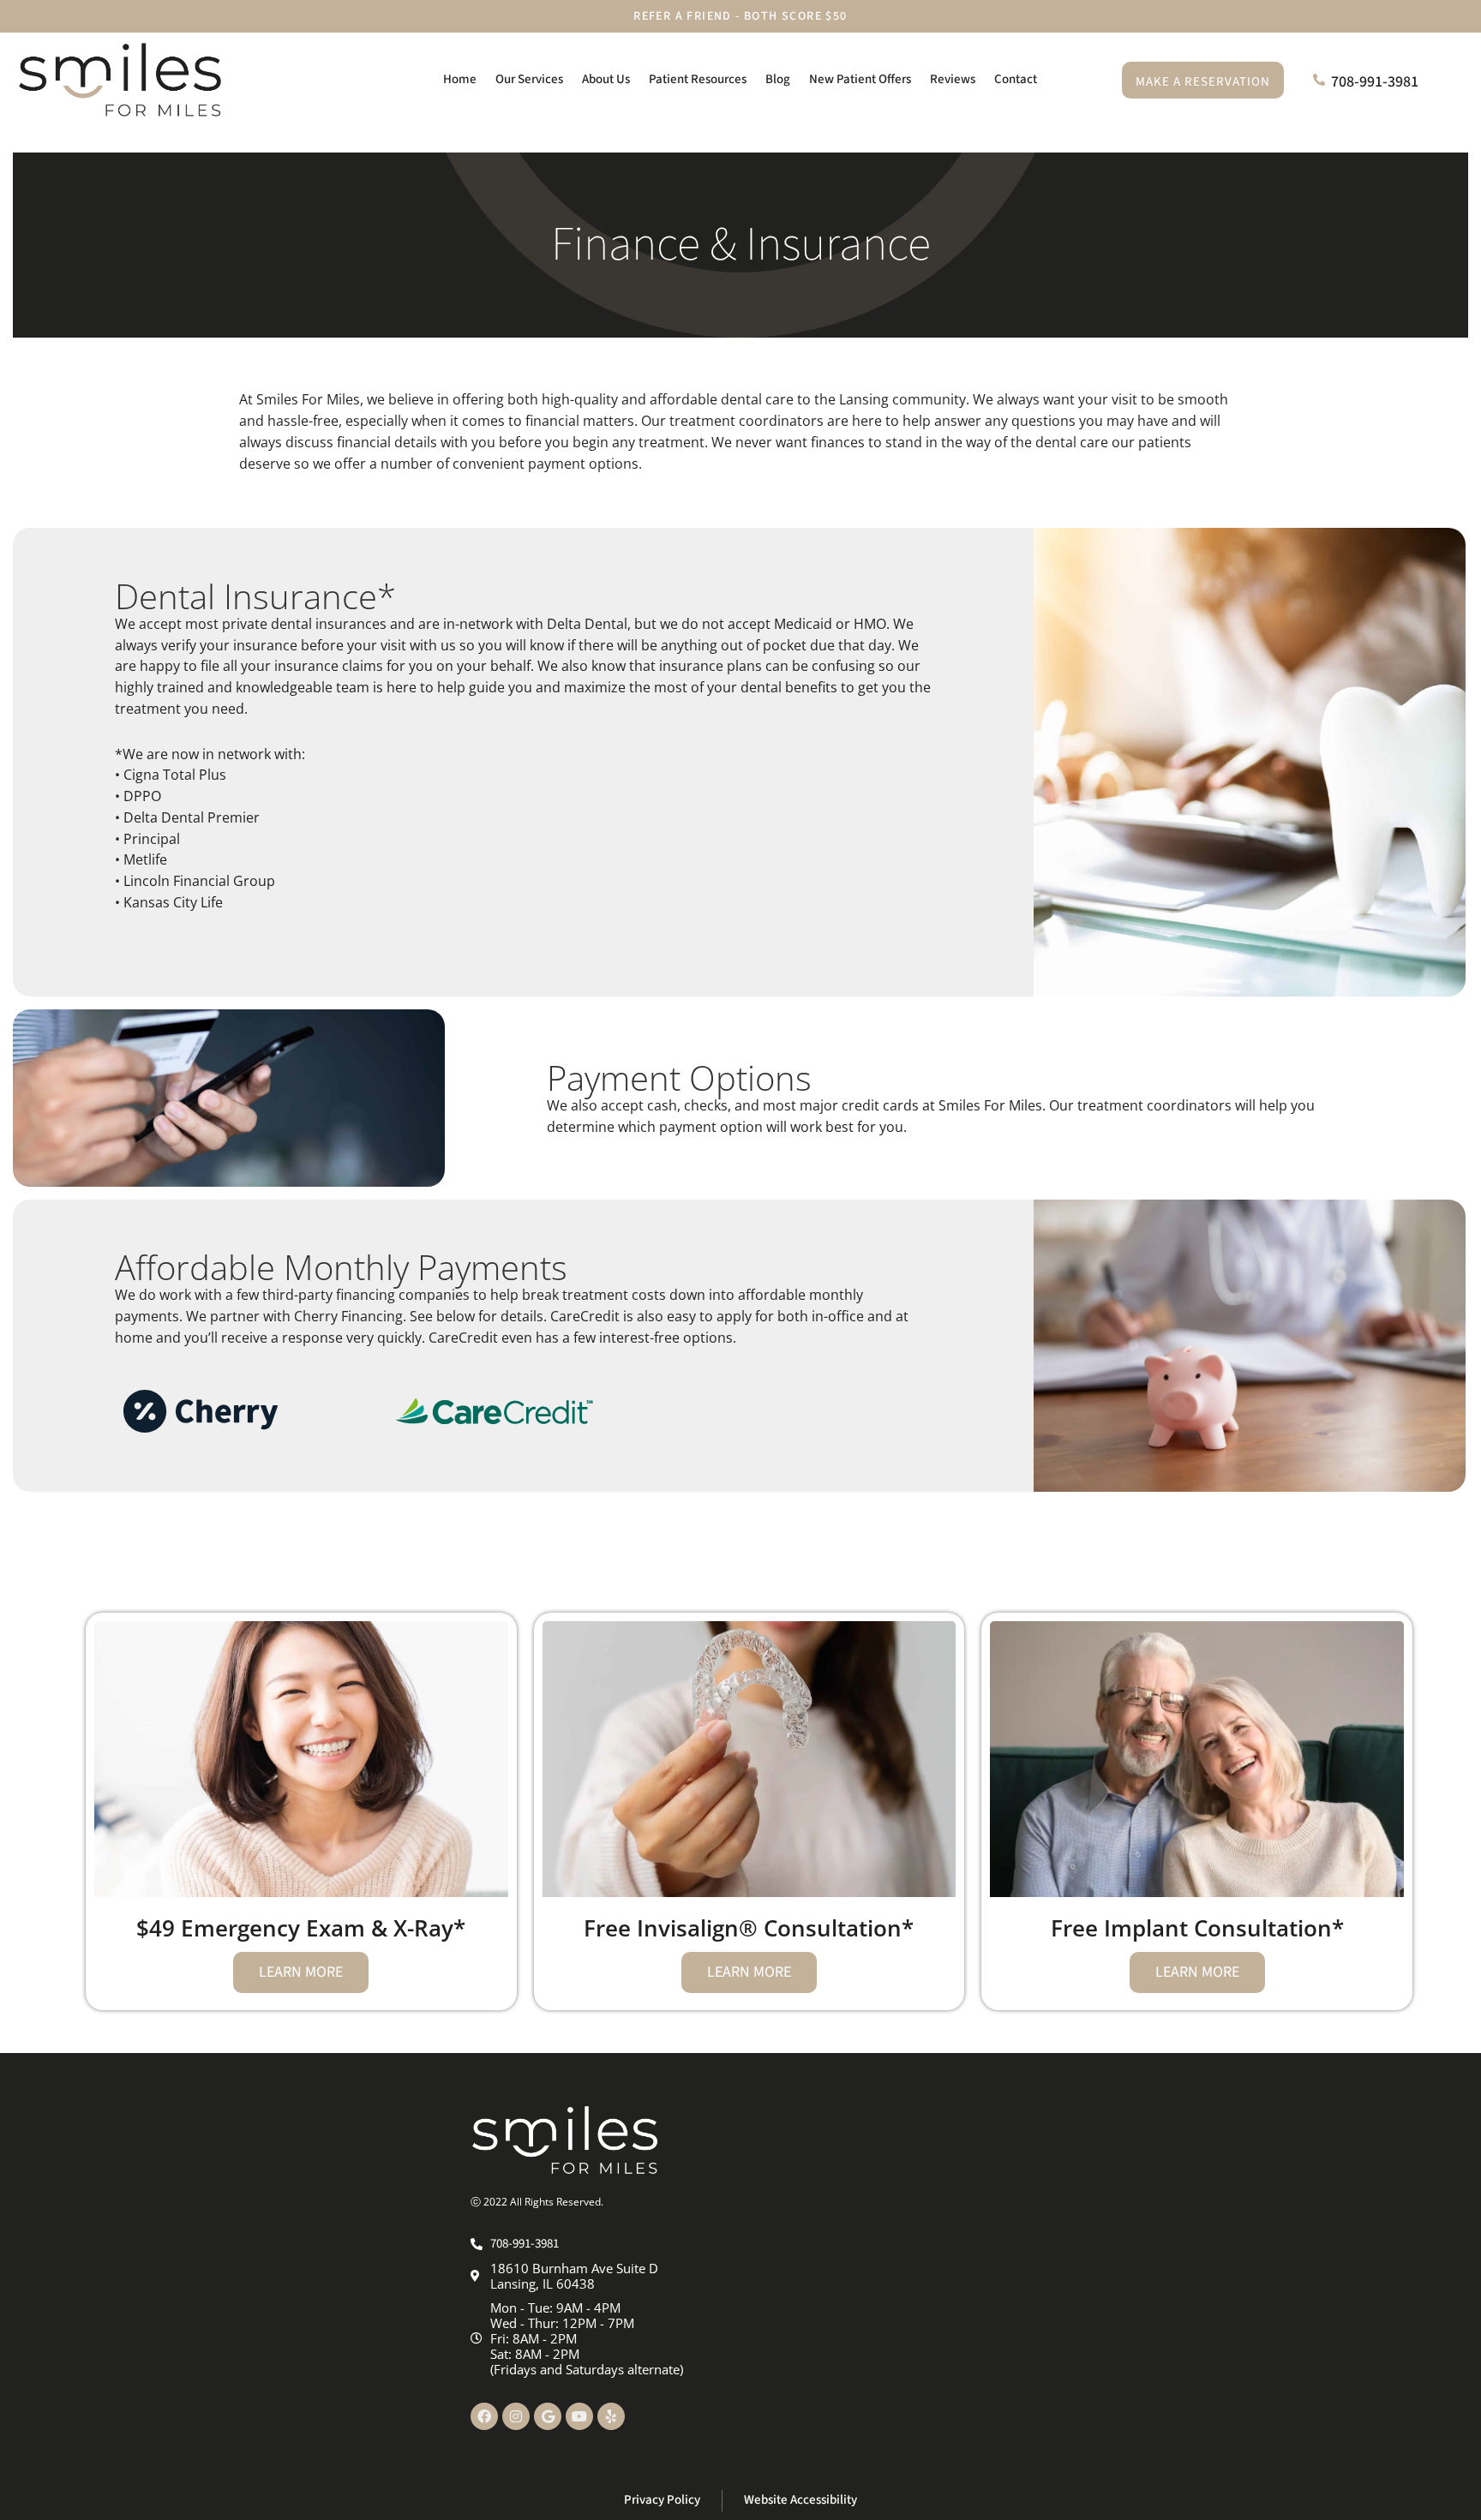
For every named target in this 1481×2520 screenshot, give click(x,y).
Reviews (953, 79)
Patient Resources (698, 79)
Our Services (529, 79)
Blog (778, 79)
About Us (606, 79)
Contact (1016, 79)
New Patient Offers (860, 79)
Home (460, 79)
